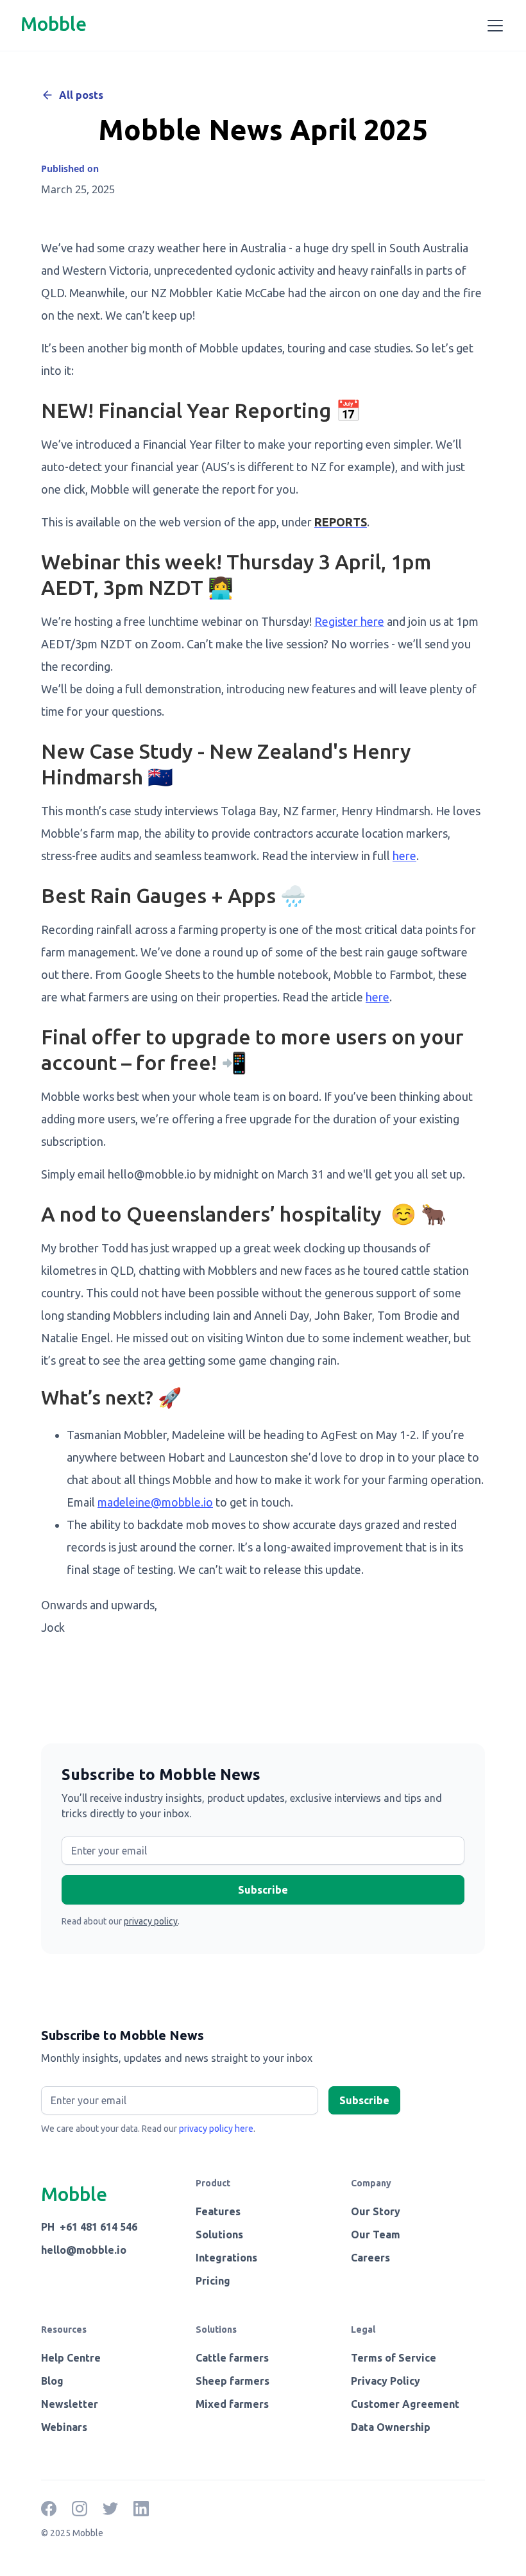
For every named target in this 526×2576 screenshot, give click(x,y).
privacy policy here (216, 2129)
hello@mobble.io (84, 2250)
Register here (349, 621)
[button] (493, 26)
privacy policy (151, 1921)
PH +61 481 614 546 (89, 2227)
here (404, 856)
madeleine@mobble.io (155, 1502)
